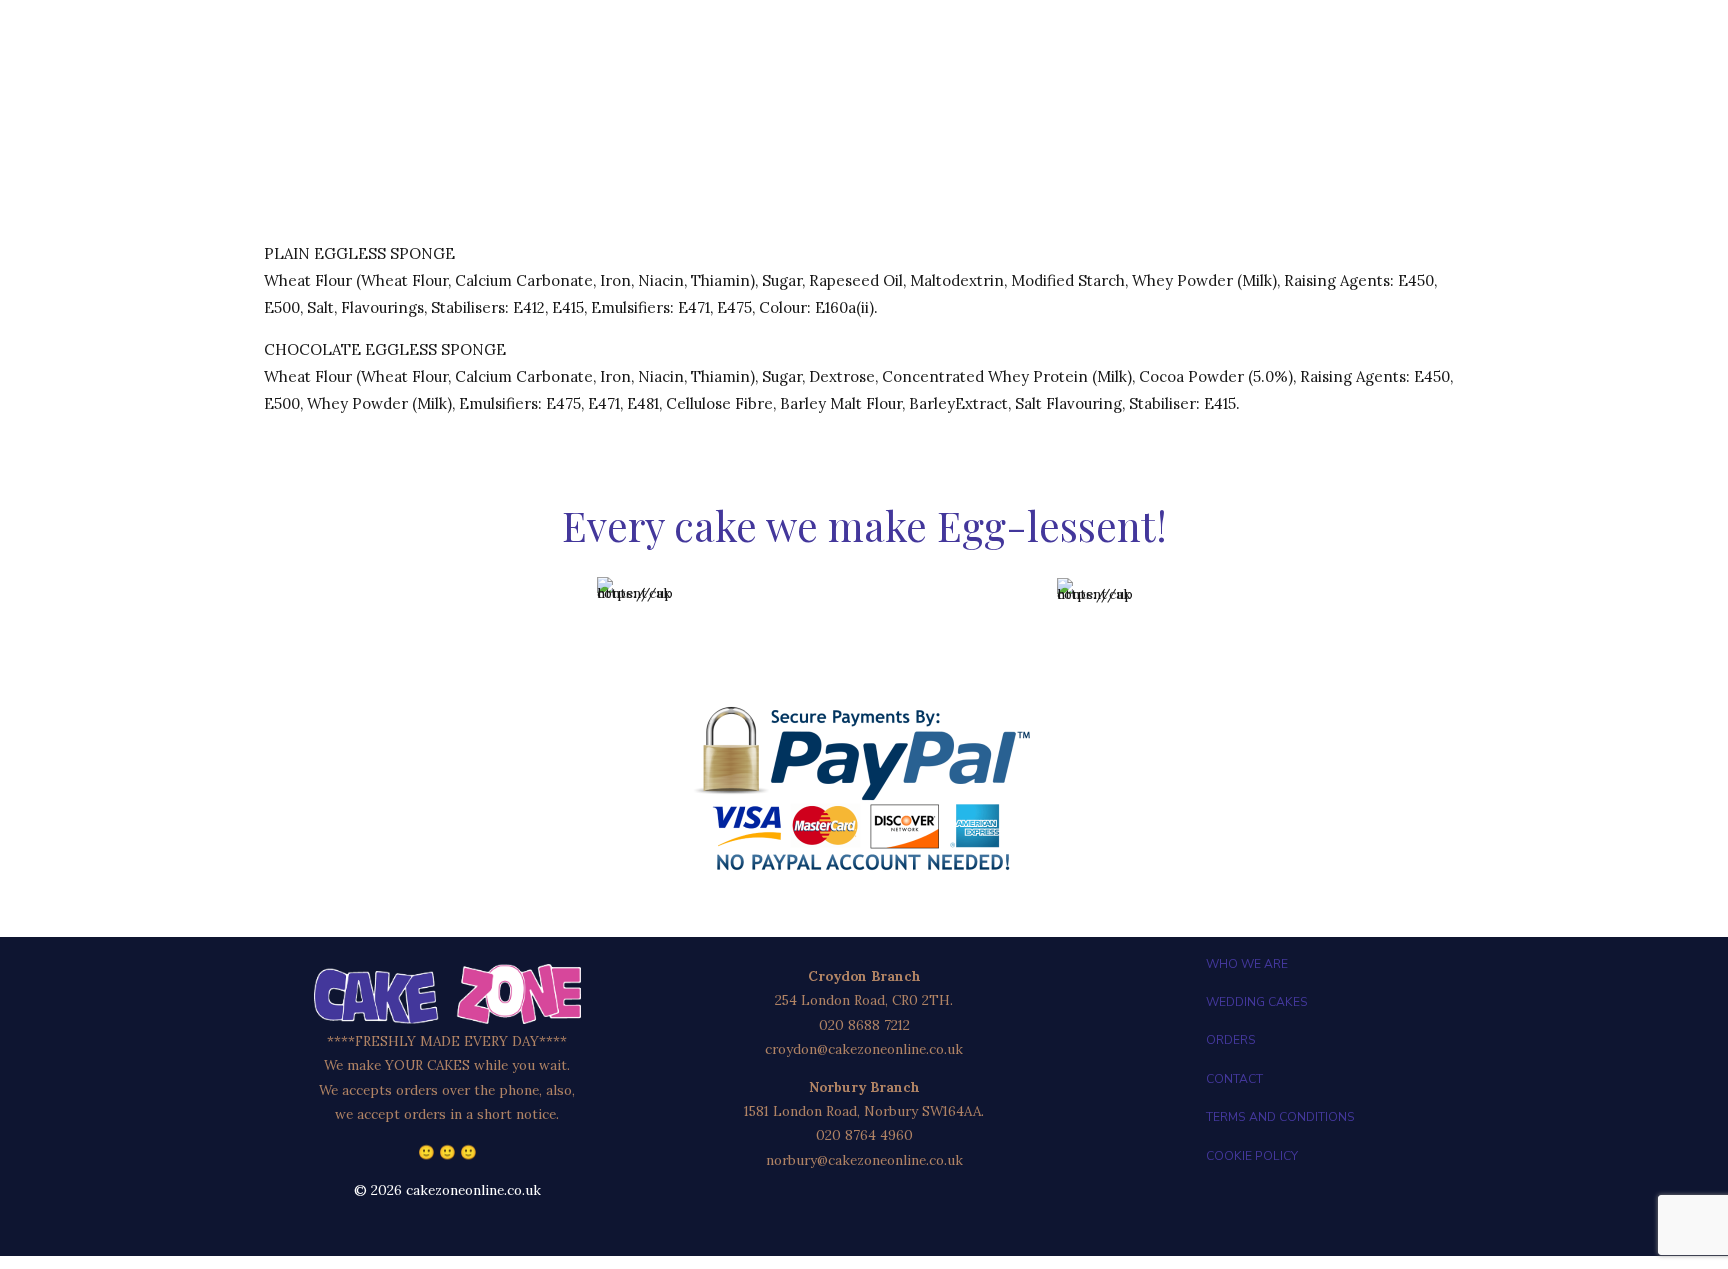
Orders (1231, 1040)
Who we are (1247, 964)
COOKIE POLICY (1252, 1156)
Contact (1234, 1079)
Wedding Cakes (1257, 1002)
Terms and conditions (1280, 1117)
